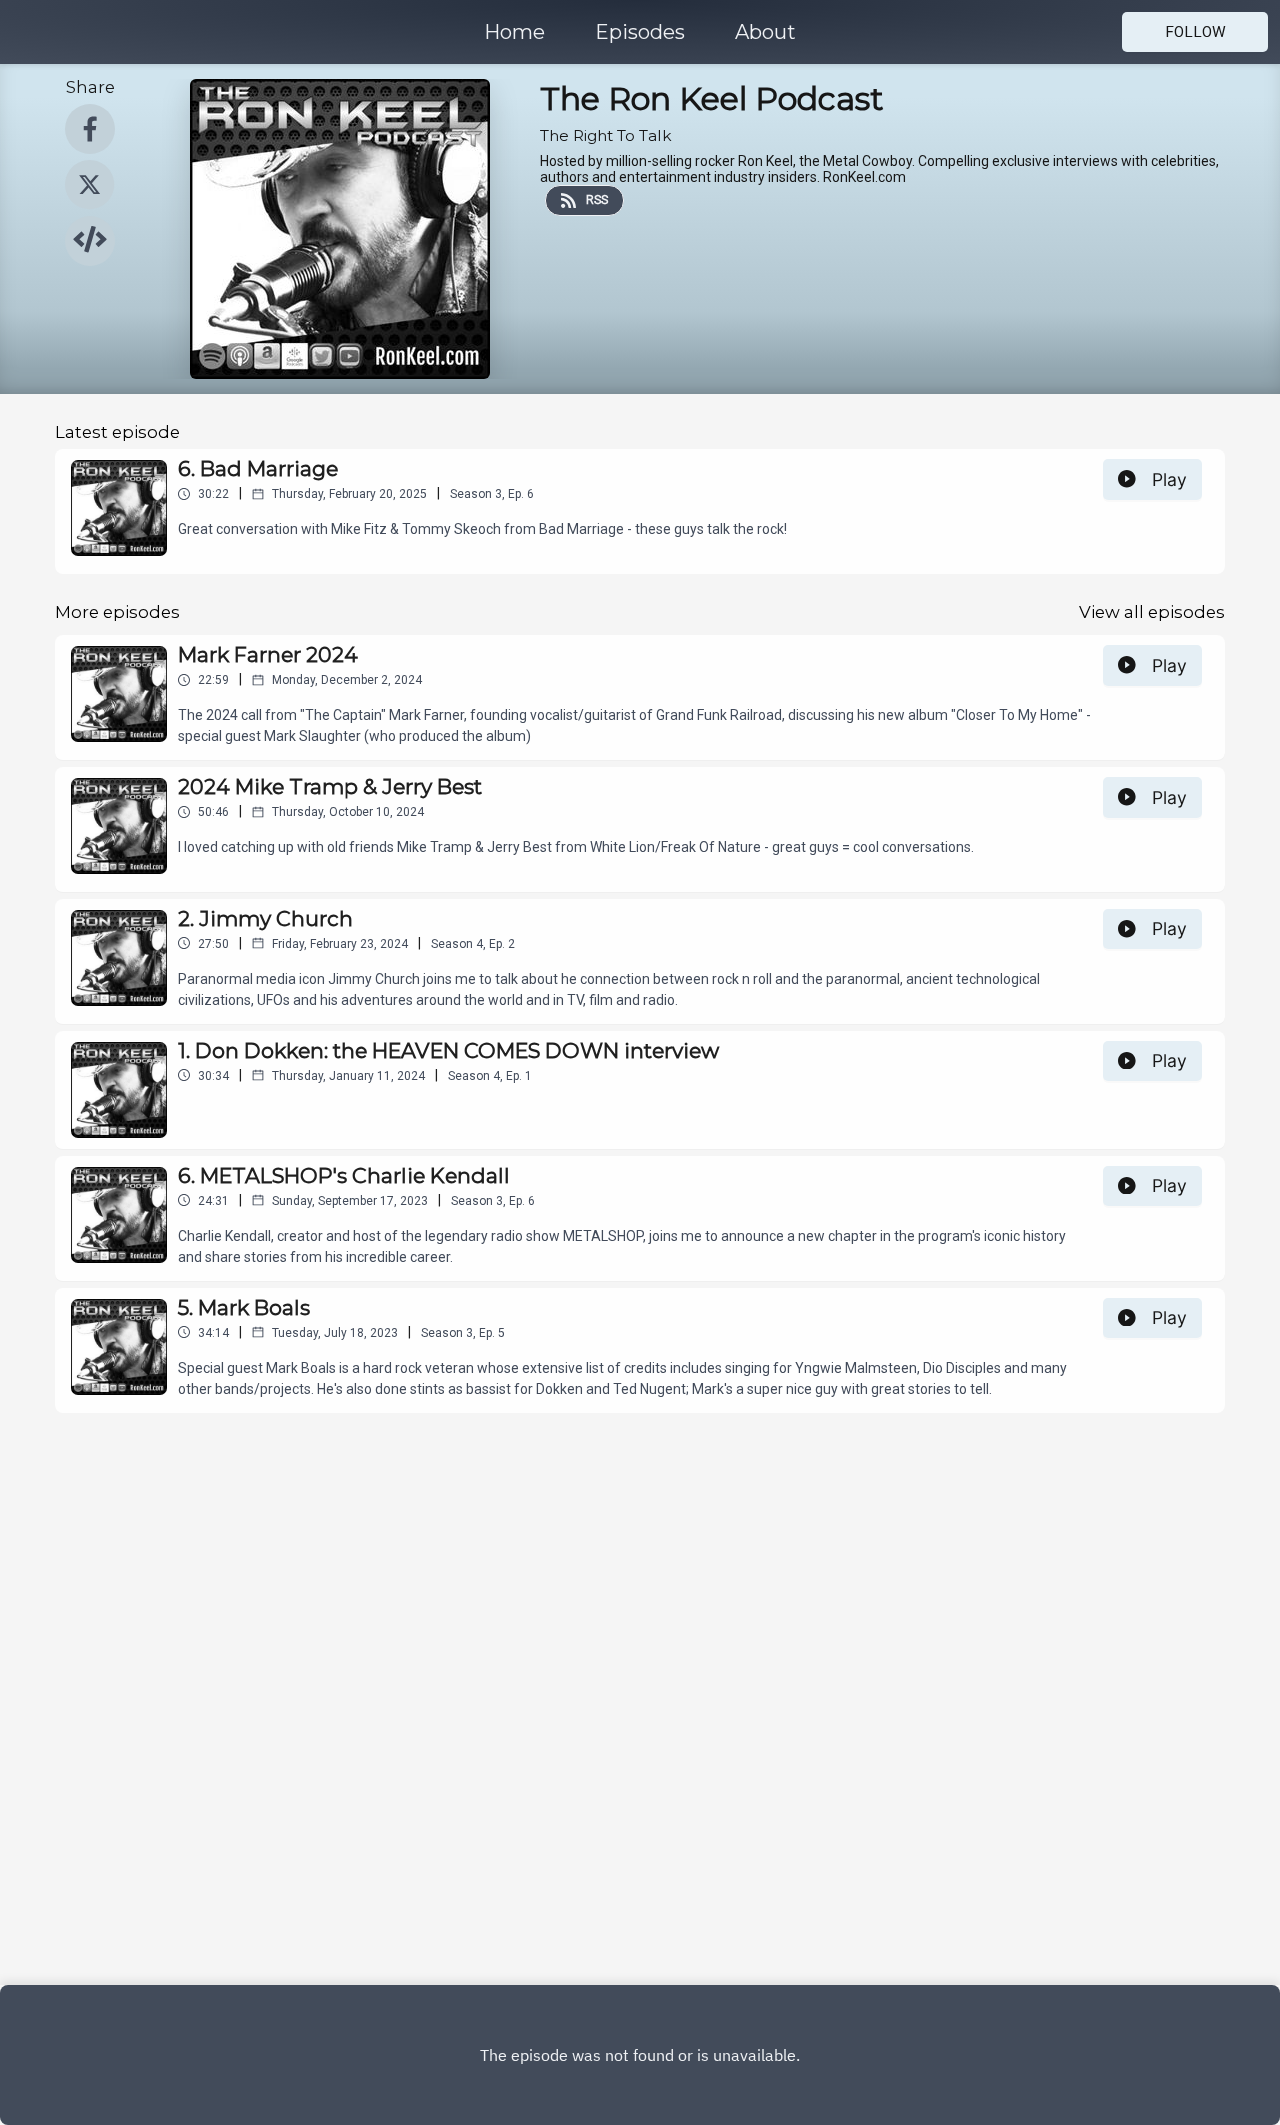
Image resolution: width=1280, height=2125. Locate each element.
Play (1169, 479)
